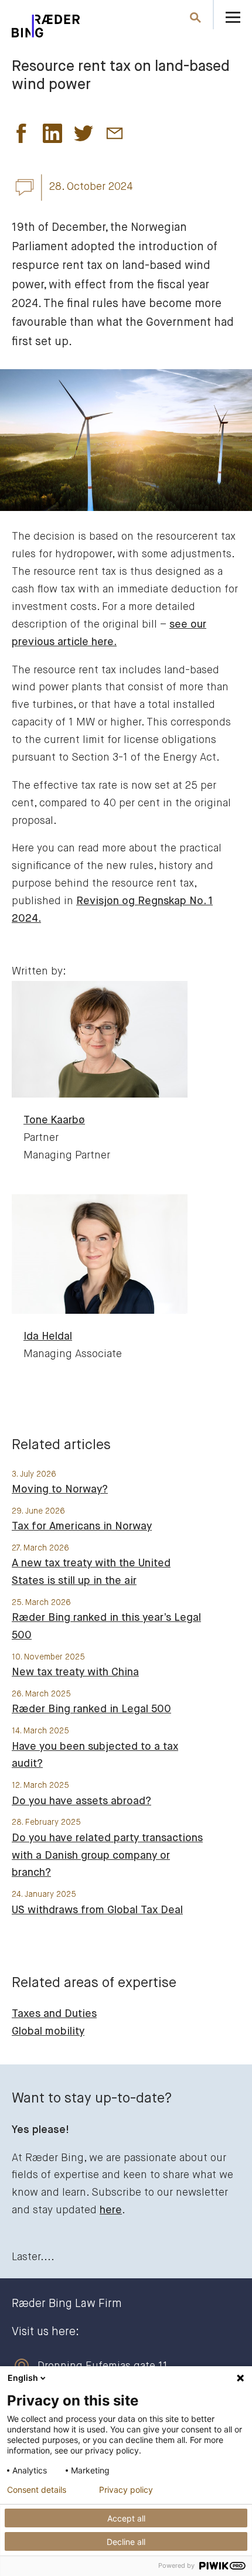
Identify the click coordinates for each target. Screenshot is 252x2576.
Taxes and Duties (54, 2014)
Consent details (37, 2490)
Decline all (126, 2542)
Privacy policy (126, 2490)
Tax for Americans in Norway (82, 1526)
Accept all (126, 2518)
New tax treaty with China (75, 1672)
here (111, 2210)
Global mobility (48, 2032)
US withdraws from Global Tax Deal (97, 1910)
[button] (21, 137)
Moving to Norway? (60, 1490)
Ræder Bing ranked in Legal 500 (91, 1709)
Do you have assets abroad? (81, 1801)
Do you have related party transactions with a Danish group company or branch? (107, 1856)
